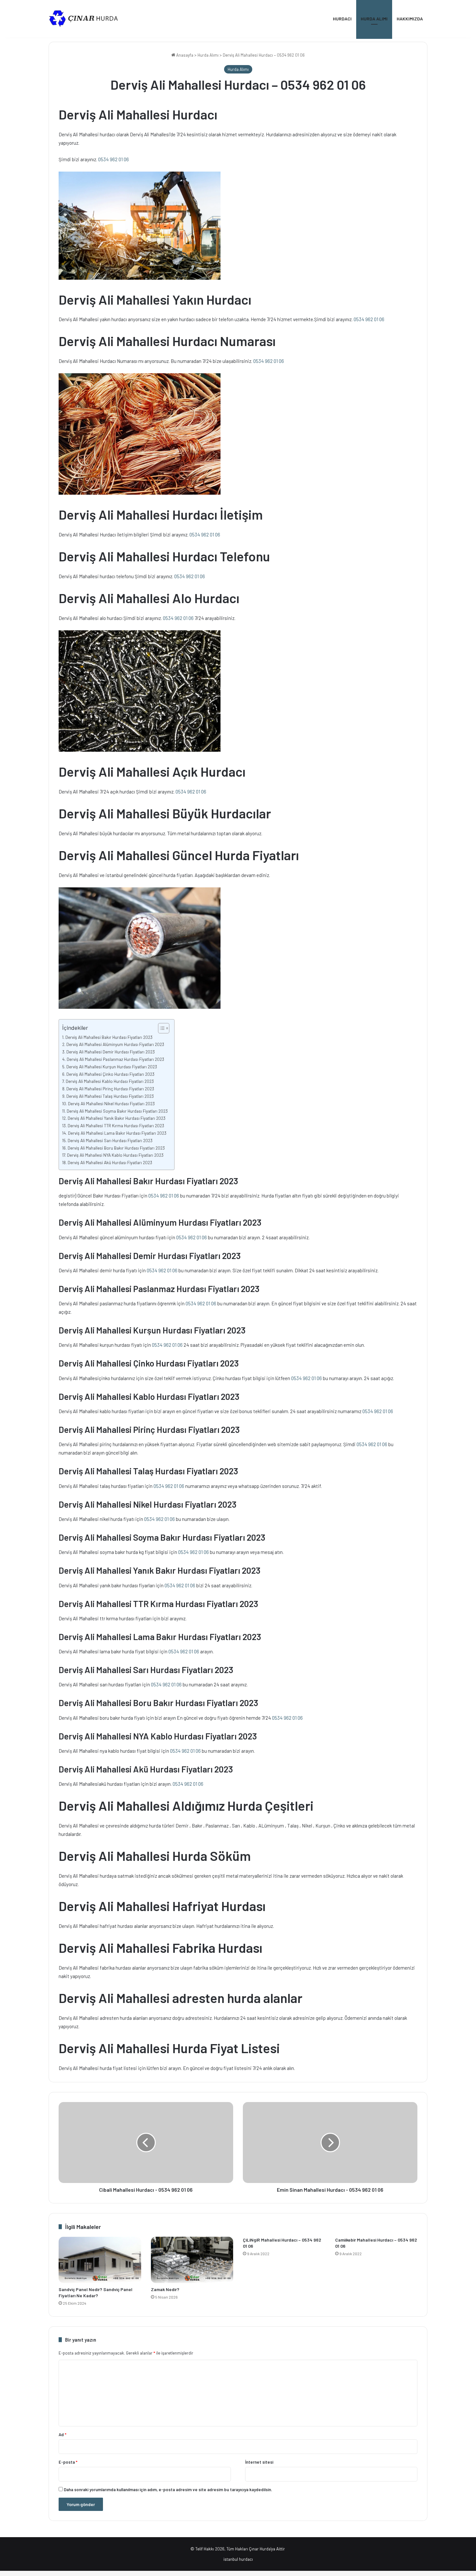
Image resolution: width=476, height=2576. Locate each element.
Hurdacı (342, 19)
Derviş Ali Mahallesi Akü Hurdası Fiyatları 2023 (110, 1162)
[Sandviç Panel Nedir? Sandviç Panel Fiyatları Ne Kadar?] (100, 2260)
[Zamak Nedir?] (192, 2260)
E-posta (68, 2462)
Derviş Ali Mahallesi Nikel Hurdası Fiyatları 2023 (111, 1103)
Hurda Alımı (374, 19)
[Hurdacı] (87, 19)
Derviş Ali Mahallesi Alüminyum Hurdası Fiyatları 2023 (115, 1044)
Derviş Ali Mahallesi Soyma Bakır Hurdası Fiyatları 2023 (117, 1111)
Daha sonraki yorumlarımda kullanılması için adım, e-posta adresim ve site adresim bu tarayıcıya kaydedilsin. (168, 2490)
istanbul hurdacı (238, 2559)
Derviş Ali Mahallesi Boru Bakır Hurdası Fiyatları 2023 (116, 1148)
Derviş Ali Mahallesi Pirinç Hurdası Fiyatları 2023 (110, 1089)
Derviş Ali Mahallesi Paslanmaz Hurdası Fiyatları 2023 (115, 1059)
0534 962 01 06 (113, 159)
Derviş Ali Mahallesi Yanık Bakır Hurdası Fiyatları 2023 (117, 1118)
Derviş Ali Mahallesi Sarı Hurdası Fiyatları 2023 (110, 1140)
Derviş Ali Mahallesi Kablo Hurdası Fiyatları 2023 (110, 1081)
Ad (62, 2435)
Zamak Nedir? (165, 2289)
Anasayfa (184, 55)
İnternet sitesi (259, 2462)
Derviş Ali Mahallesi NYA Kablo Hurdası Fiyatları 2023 (115, 1155)
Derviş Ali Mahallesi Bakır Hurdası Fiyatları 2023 (109, 1037)
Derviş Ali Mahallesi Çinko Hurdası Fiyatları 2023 (110, 1074)
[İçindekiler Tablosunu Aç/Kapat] (160, 1028)
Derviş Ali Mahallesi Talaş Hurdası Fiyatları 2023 (110, 1096)
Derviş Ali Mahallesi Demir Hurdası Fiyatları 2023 (111, 1052)
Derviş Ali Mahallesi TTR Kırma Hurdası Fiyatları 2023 (116, 1125)
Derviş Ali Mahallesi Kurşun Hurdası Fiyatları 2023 (112, 1067)
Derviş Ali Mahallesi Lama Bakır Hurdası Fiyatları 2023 (117, 1133)
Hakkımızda (410, 19)
